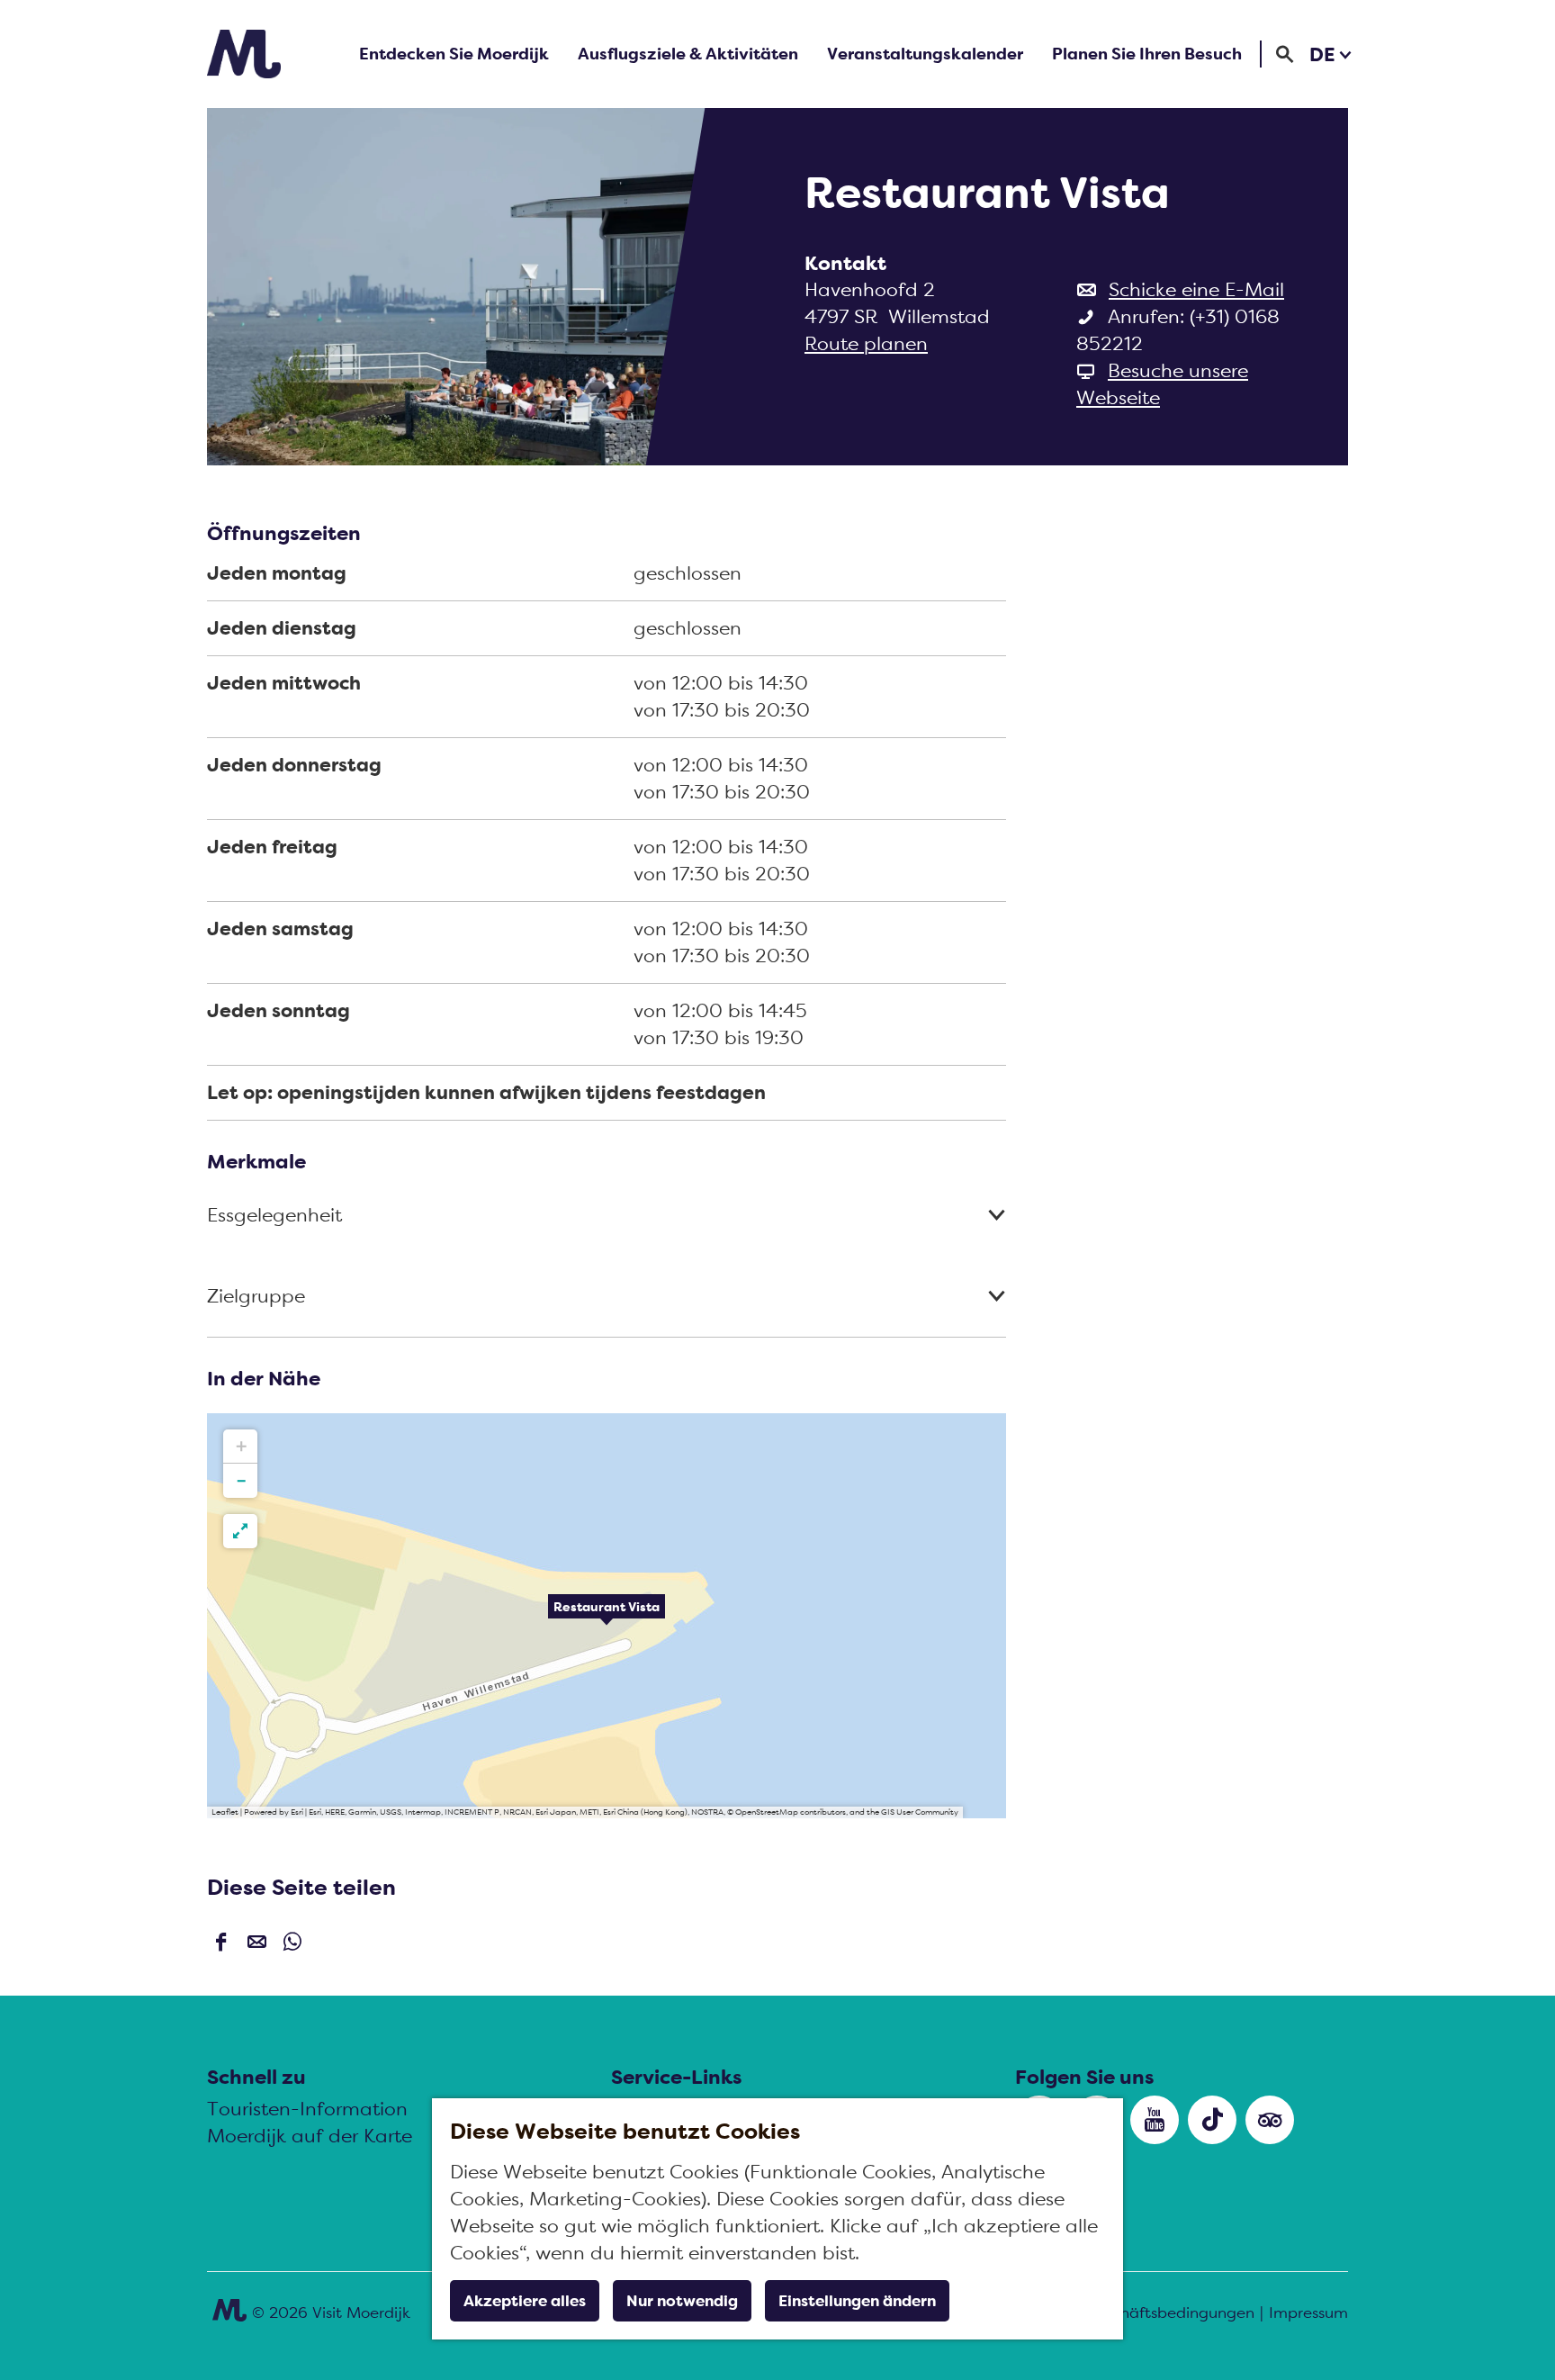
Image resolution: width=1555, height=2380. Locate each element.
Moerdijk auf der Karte (310, 2136)
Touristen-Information (307, 2109)
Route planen (866, 343)
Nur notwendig (682, 2301)
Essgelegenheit (274, 1215)
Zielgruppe (256, 1296)
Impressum (1308, 2312)
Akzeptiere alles (525, 2301)
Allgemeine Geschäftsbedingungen (1127, 2312)
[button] (607, 1616)
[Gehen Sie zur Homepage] (244, 54)
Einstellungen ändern (857, 2301)
